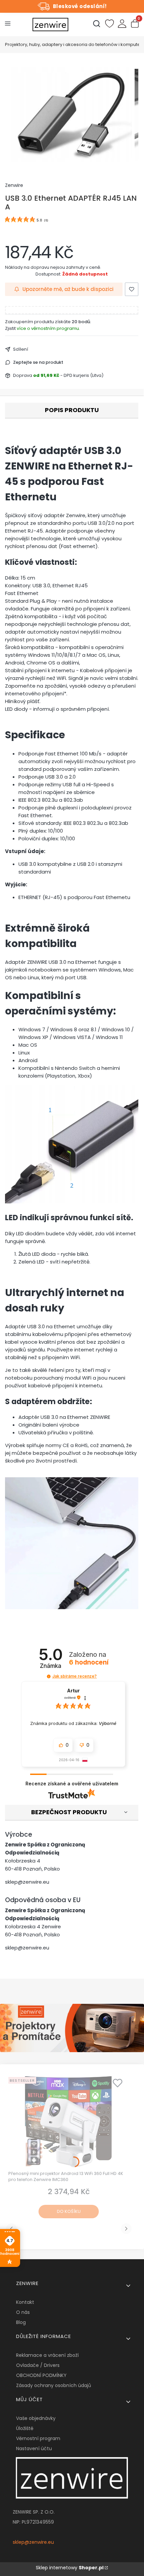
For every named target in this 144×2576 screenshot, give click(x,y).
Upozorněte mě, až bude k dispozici (68, 289)
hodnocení (89, 1663)
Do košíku (69, 2211)
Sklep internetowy (70, 2568)
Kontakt (25, 2302)
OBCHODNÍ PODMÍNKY (41, 2375)
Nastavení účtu (34, 2448)
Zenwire (14, 185)
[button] (49, 1676)
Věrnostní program (38, 2438)
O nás (23, 2312)
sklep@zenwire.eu (27, 1882)
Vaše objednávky (36, 2418)
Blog (21, 2322)
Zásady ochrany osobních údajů (54, 2385)
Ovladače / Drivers (38, 2365)
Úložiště (25, 2428)
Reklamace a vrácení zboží (47, 2355)
